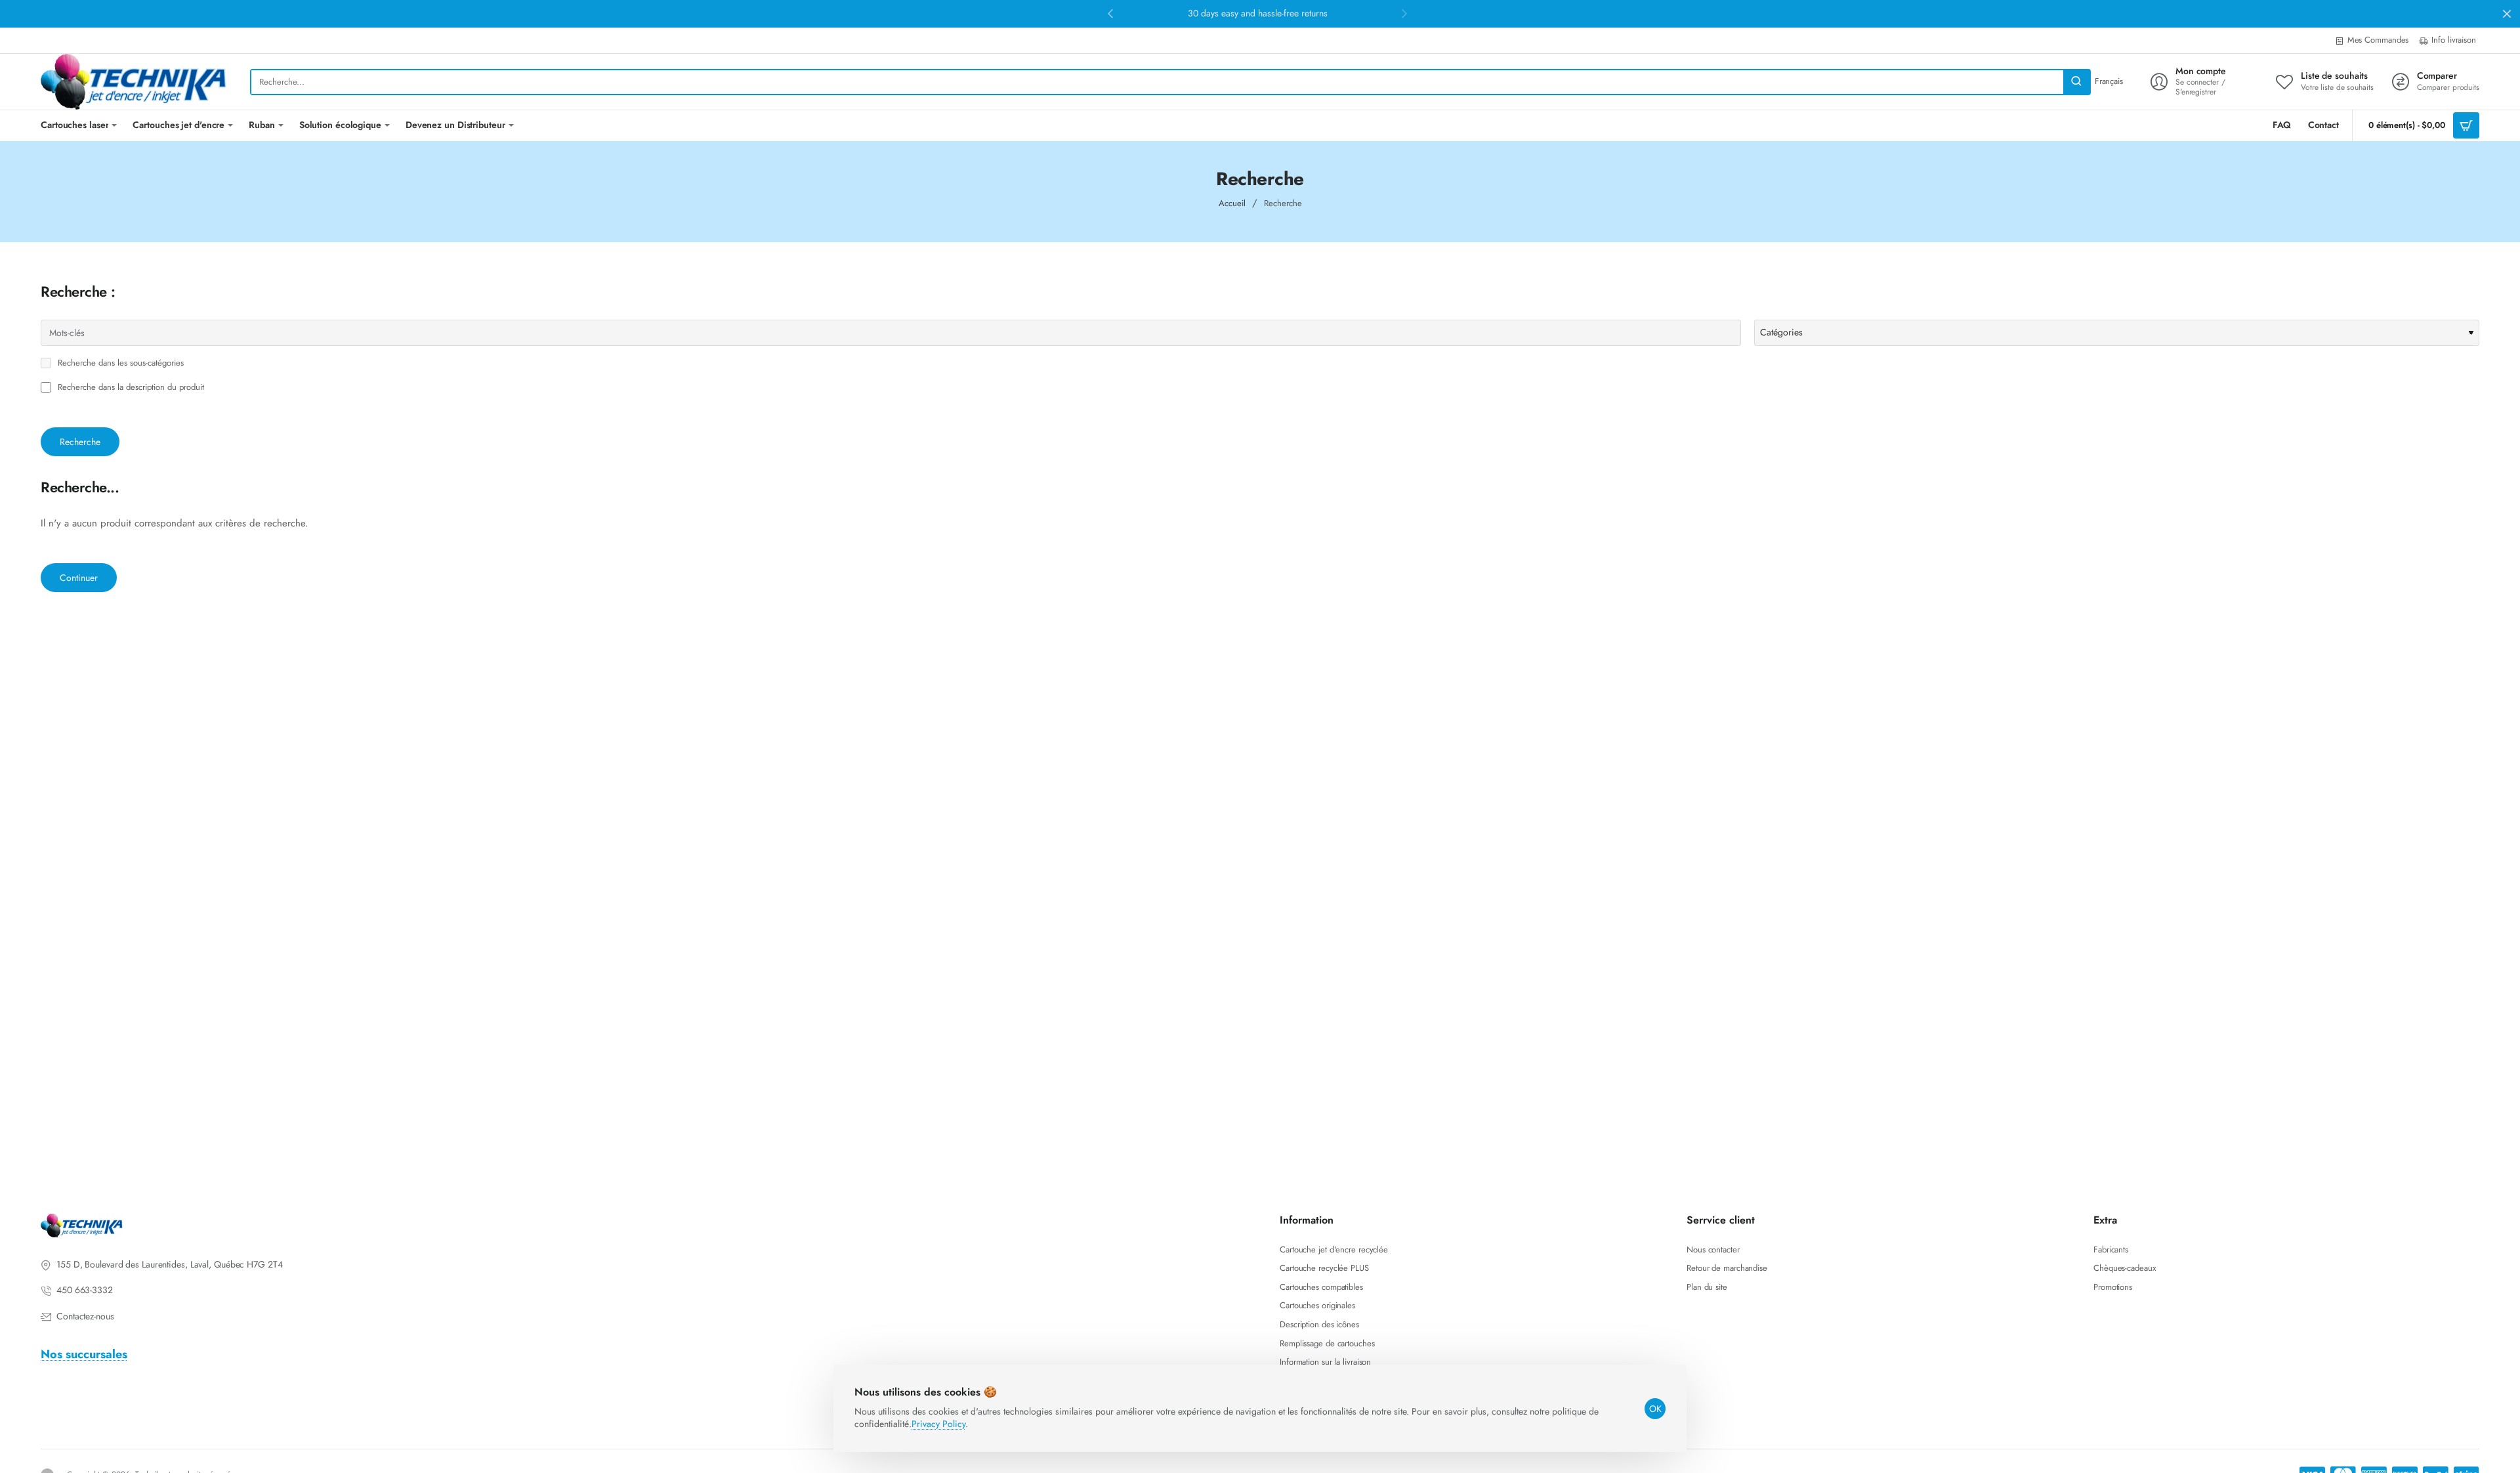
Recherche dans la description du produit (130, 388)
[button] (1110, 13)
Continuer (79, 578)
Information (1307, 1221)
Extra (2105, 1221)
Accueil (1232, 203)
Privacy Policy (938, 1424)
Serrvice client (1721, 1221)
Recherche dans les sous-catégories (119, 363)
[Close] (2507, 14)
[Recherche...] (2076, 82)
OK (1655, 1409)
